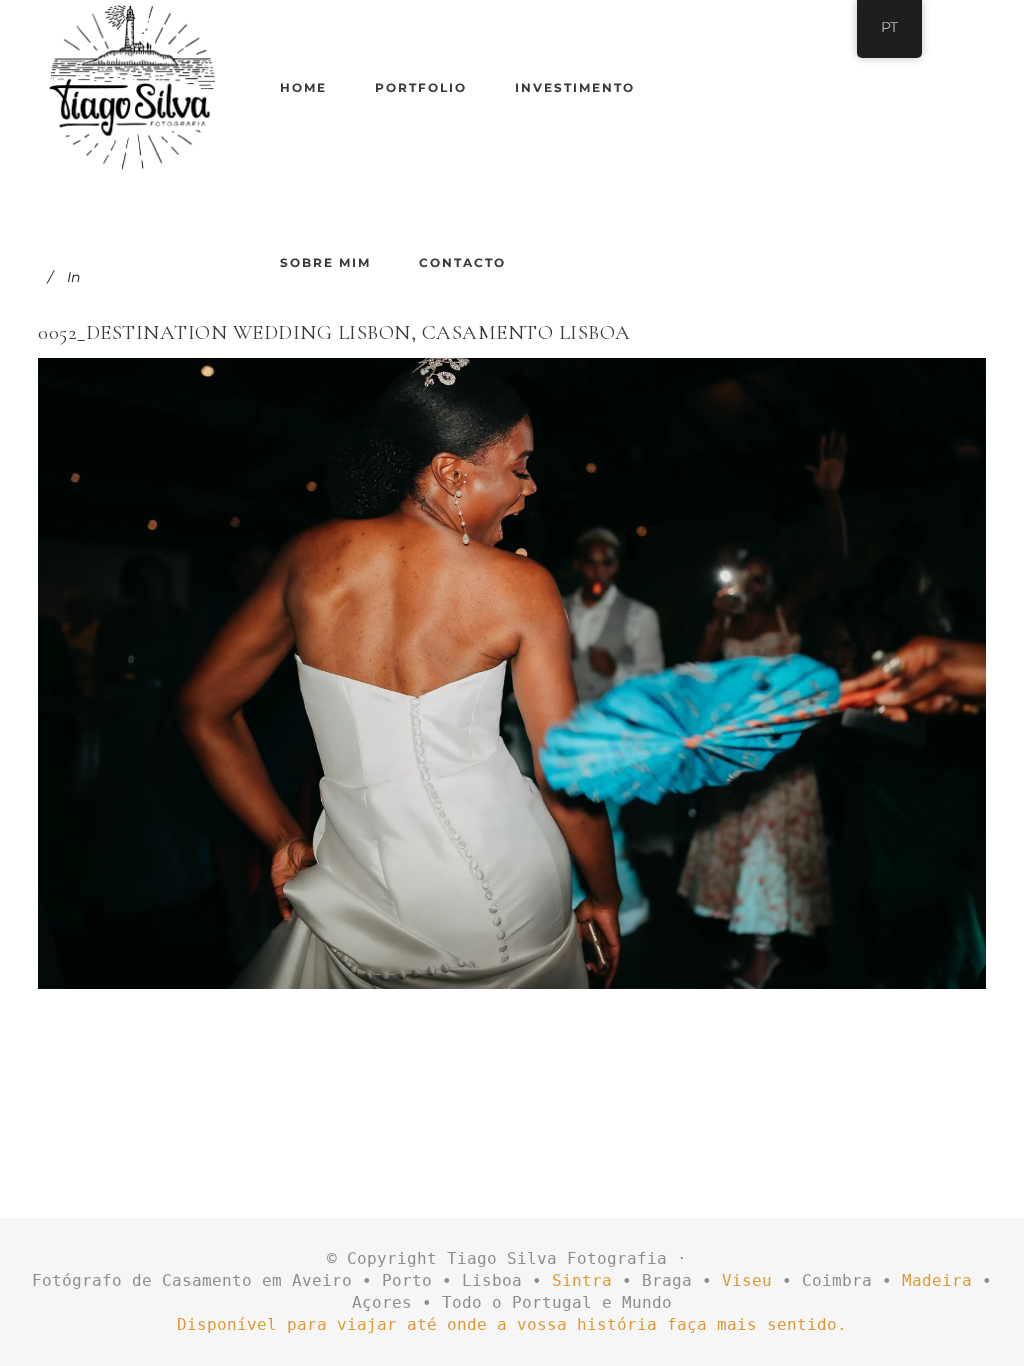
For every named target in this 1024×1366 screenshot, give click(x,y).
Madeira (937, 1280)
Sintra (582, 1280)
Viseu (747, 1280)
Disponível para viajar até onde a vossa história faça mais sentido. (512, 1324)
